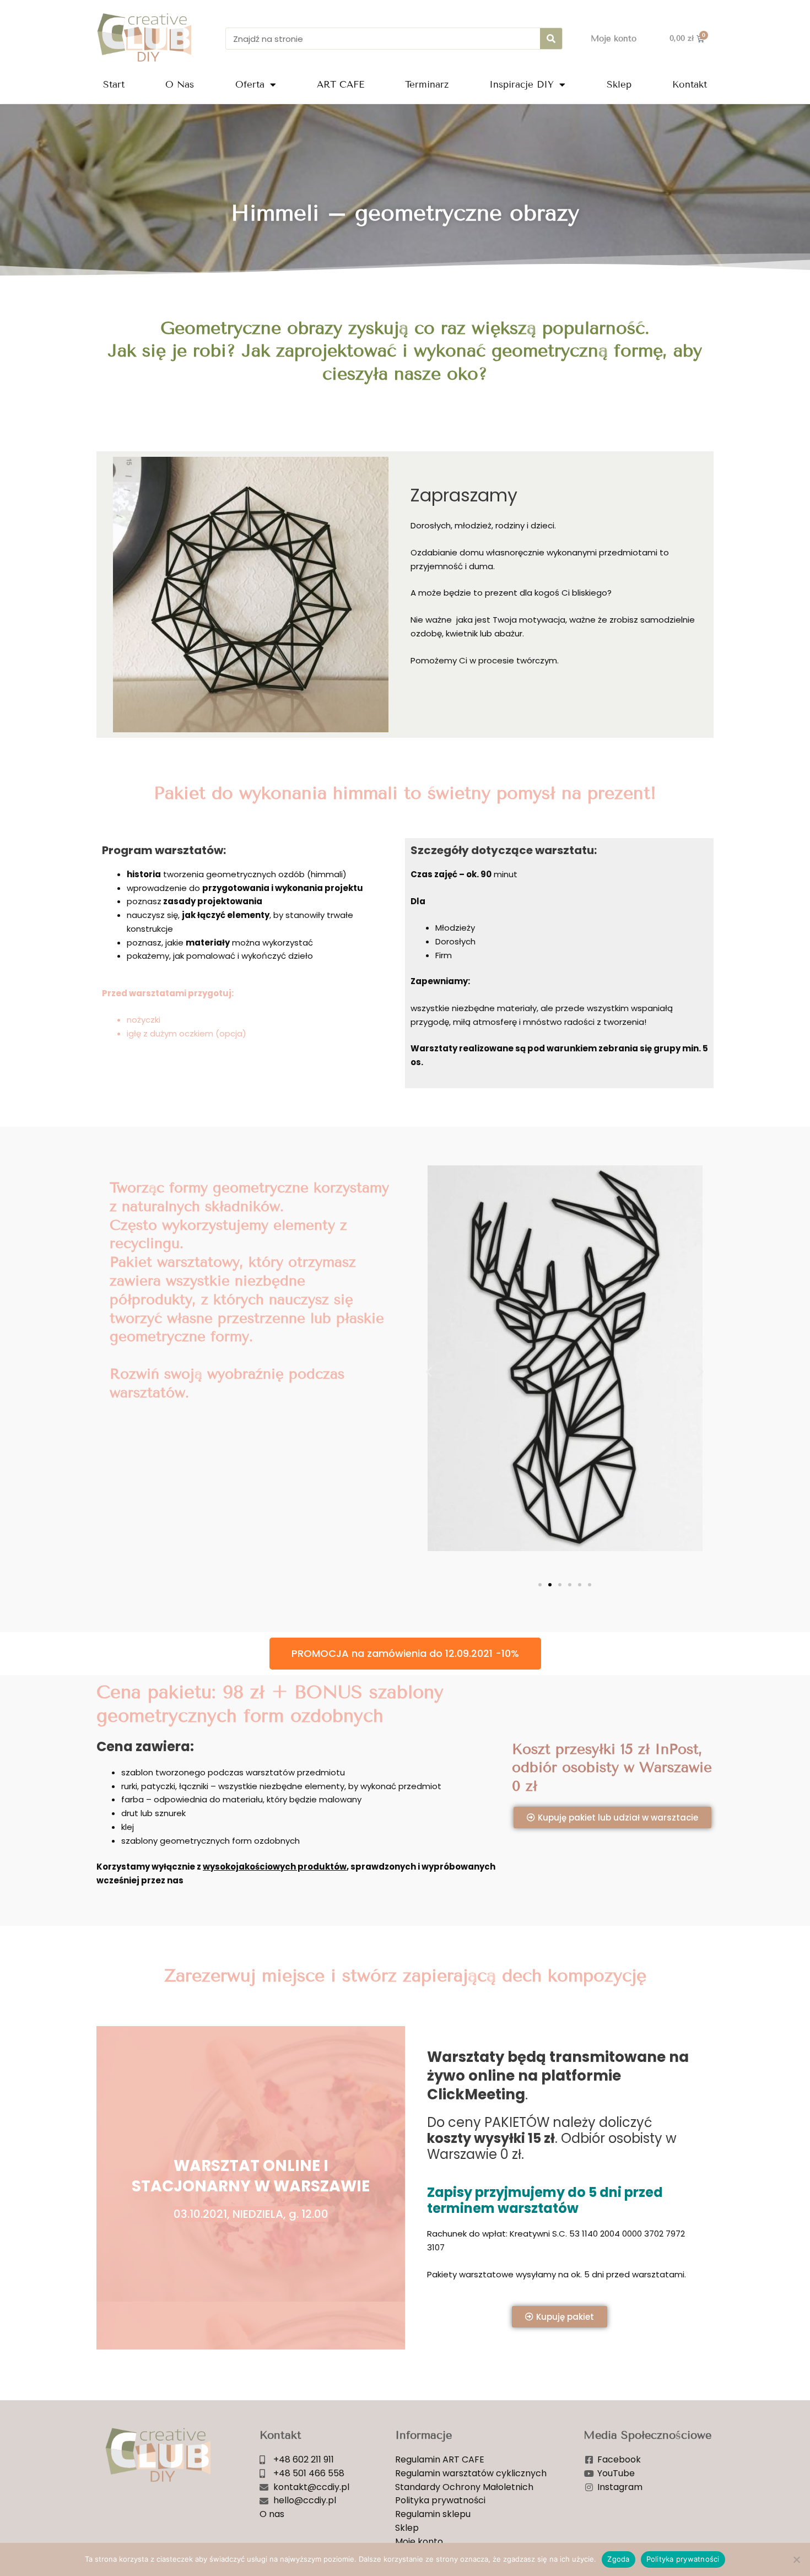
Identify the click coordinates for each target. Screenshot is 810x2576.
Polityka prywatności (683, 2559)
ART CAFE (341, 85)
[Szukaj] (551, 39)
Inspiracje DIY (522, 85)
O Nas (180, 85)
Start (114, 85)
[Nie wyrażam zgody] (796, 2559)
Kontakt (690, 85)
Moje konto (614, 39)
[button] (429, 1371)
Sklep (619, 85)
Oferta (250, 85)
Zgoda (618, 2559)
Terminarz (427, 85)
